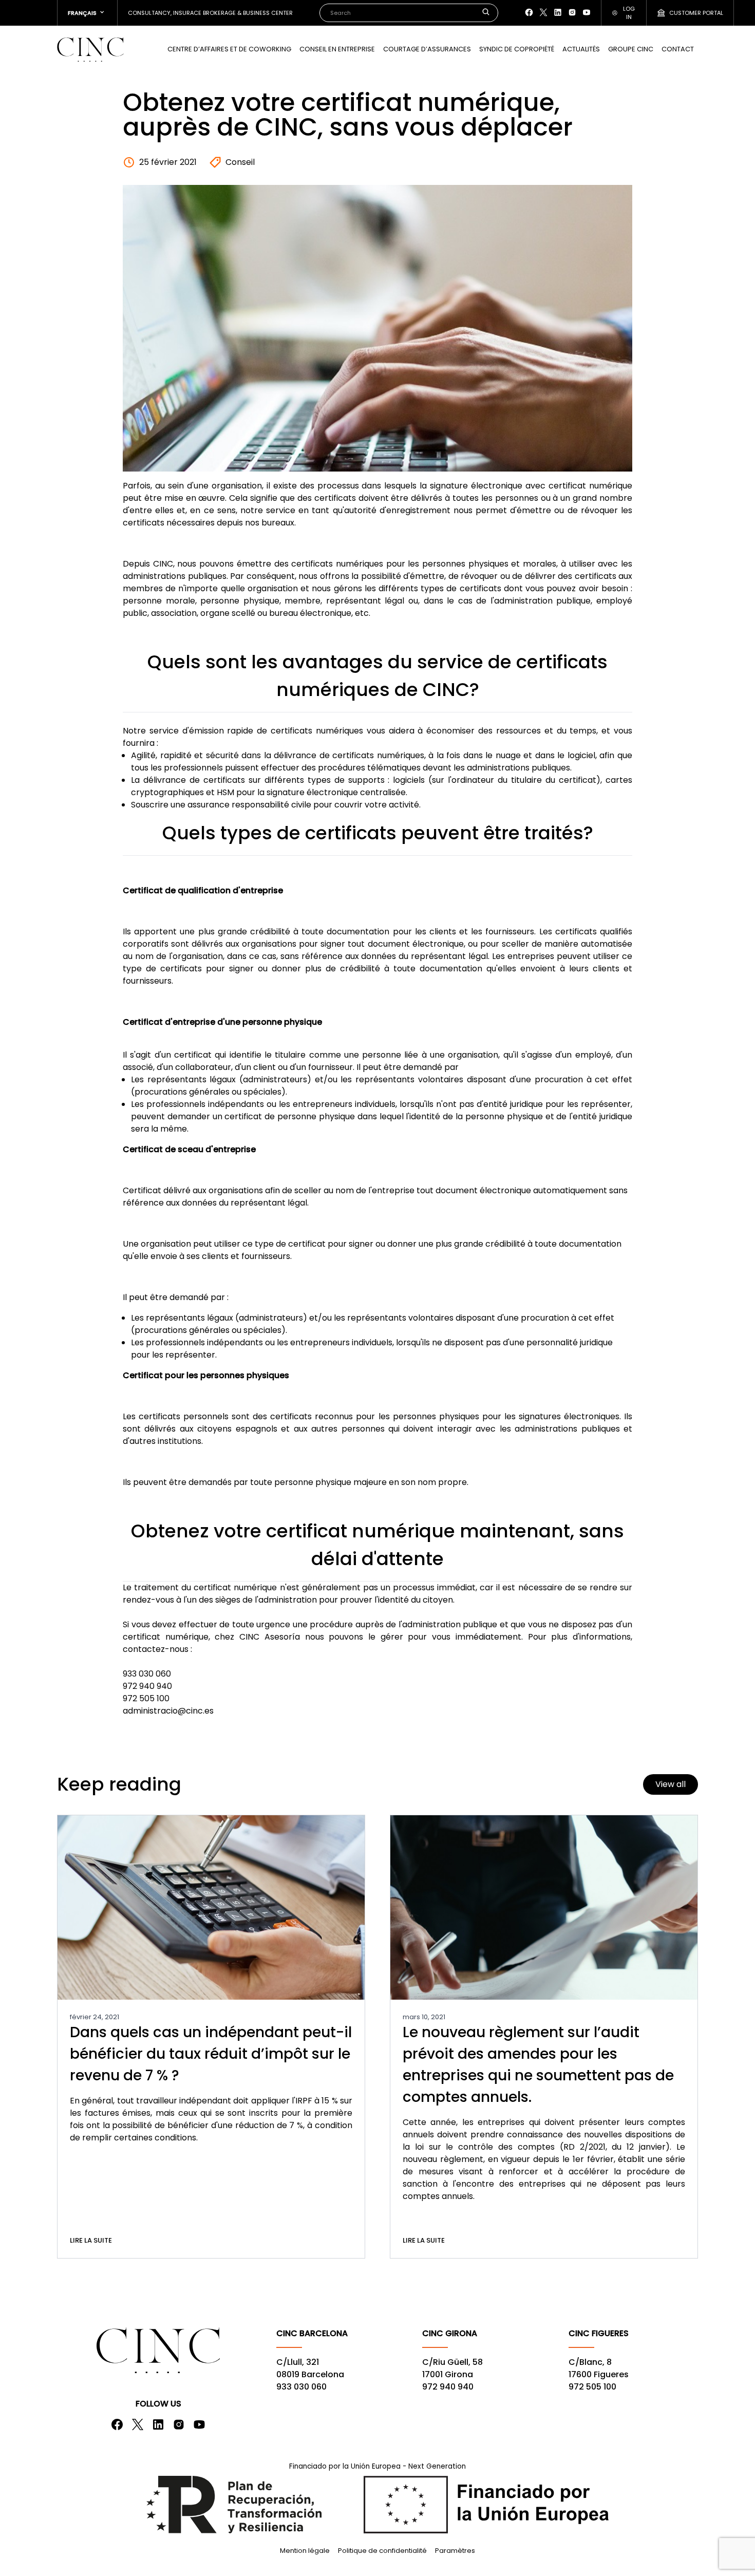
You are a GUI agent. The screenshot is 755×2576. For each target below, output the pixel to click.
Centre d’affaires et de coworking (229, 49)
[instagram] (572, 12)
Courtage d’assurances (427, 49)
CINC (90, 49)
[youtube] (587, 12)
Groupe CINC (631, 49)
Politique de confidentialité (382, 2551)
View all (671, 1784)
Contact (678, 49)
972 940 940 (448, 2387)
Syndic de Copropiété (517, 49)
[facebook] (529, 12)
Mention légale (305, 2551)
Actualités (581, 49)
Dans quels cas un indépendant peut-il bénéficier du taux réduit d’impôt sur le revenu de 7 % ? (211, 2054)
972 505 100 (592, 2387)
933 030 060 (301, 2387)
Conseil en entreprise (337, 49)
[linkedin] (558, 12)
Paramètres (455, 2551)
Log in (629, 13)
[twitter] (543, 12)
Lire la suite (91, 2240)
